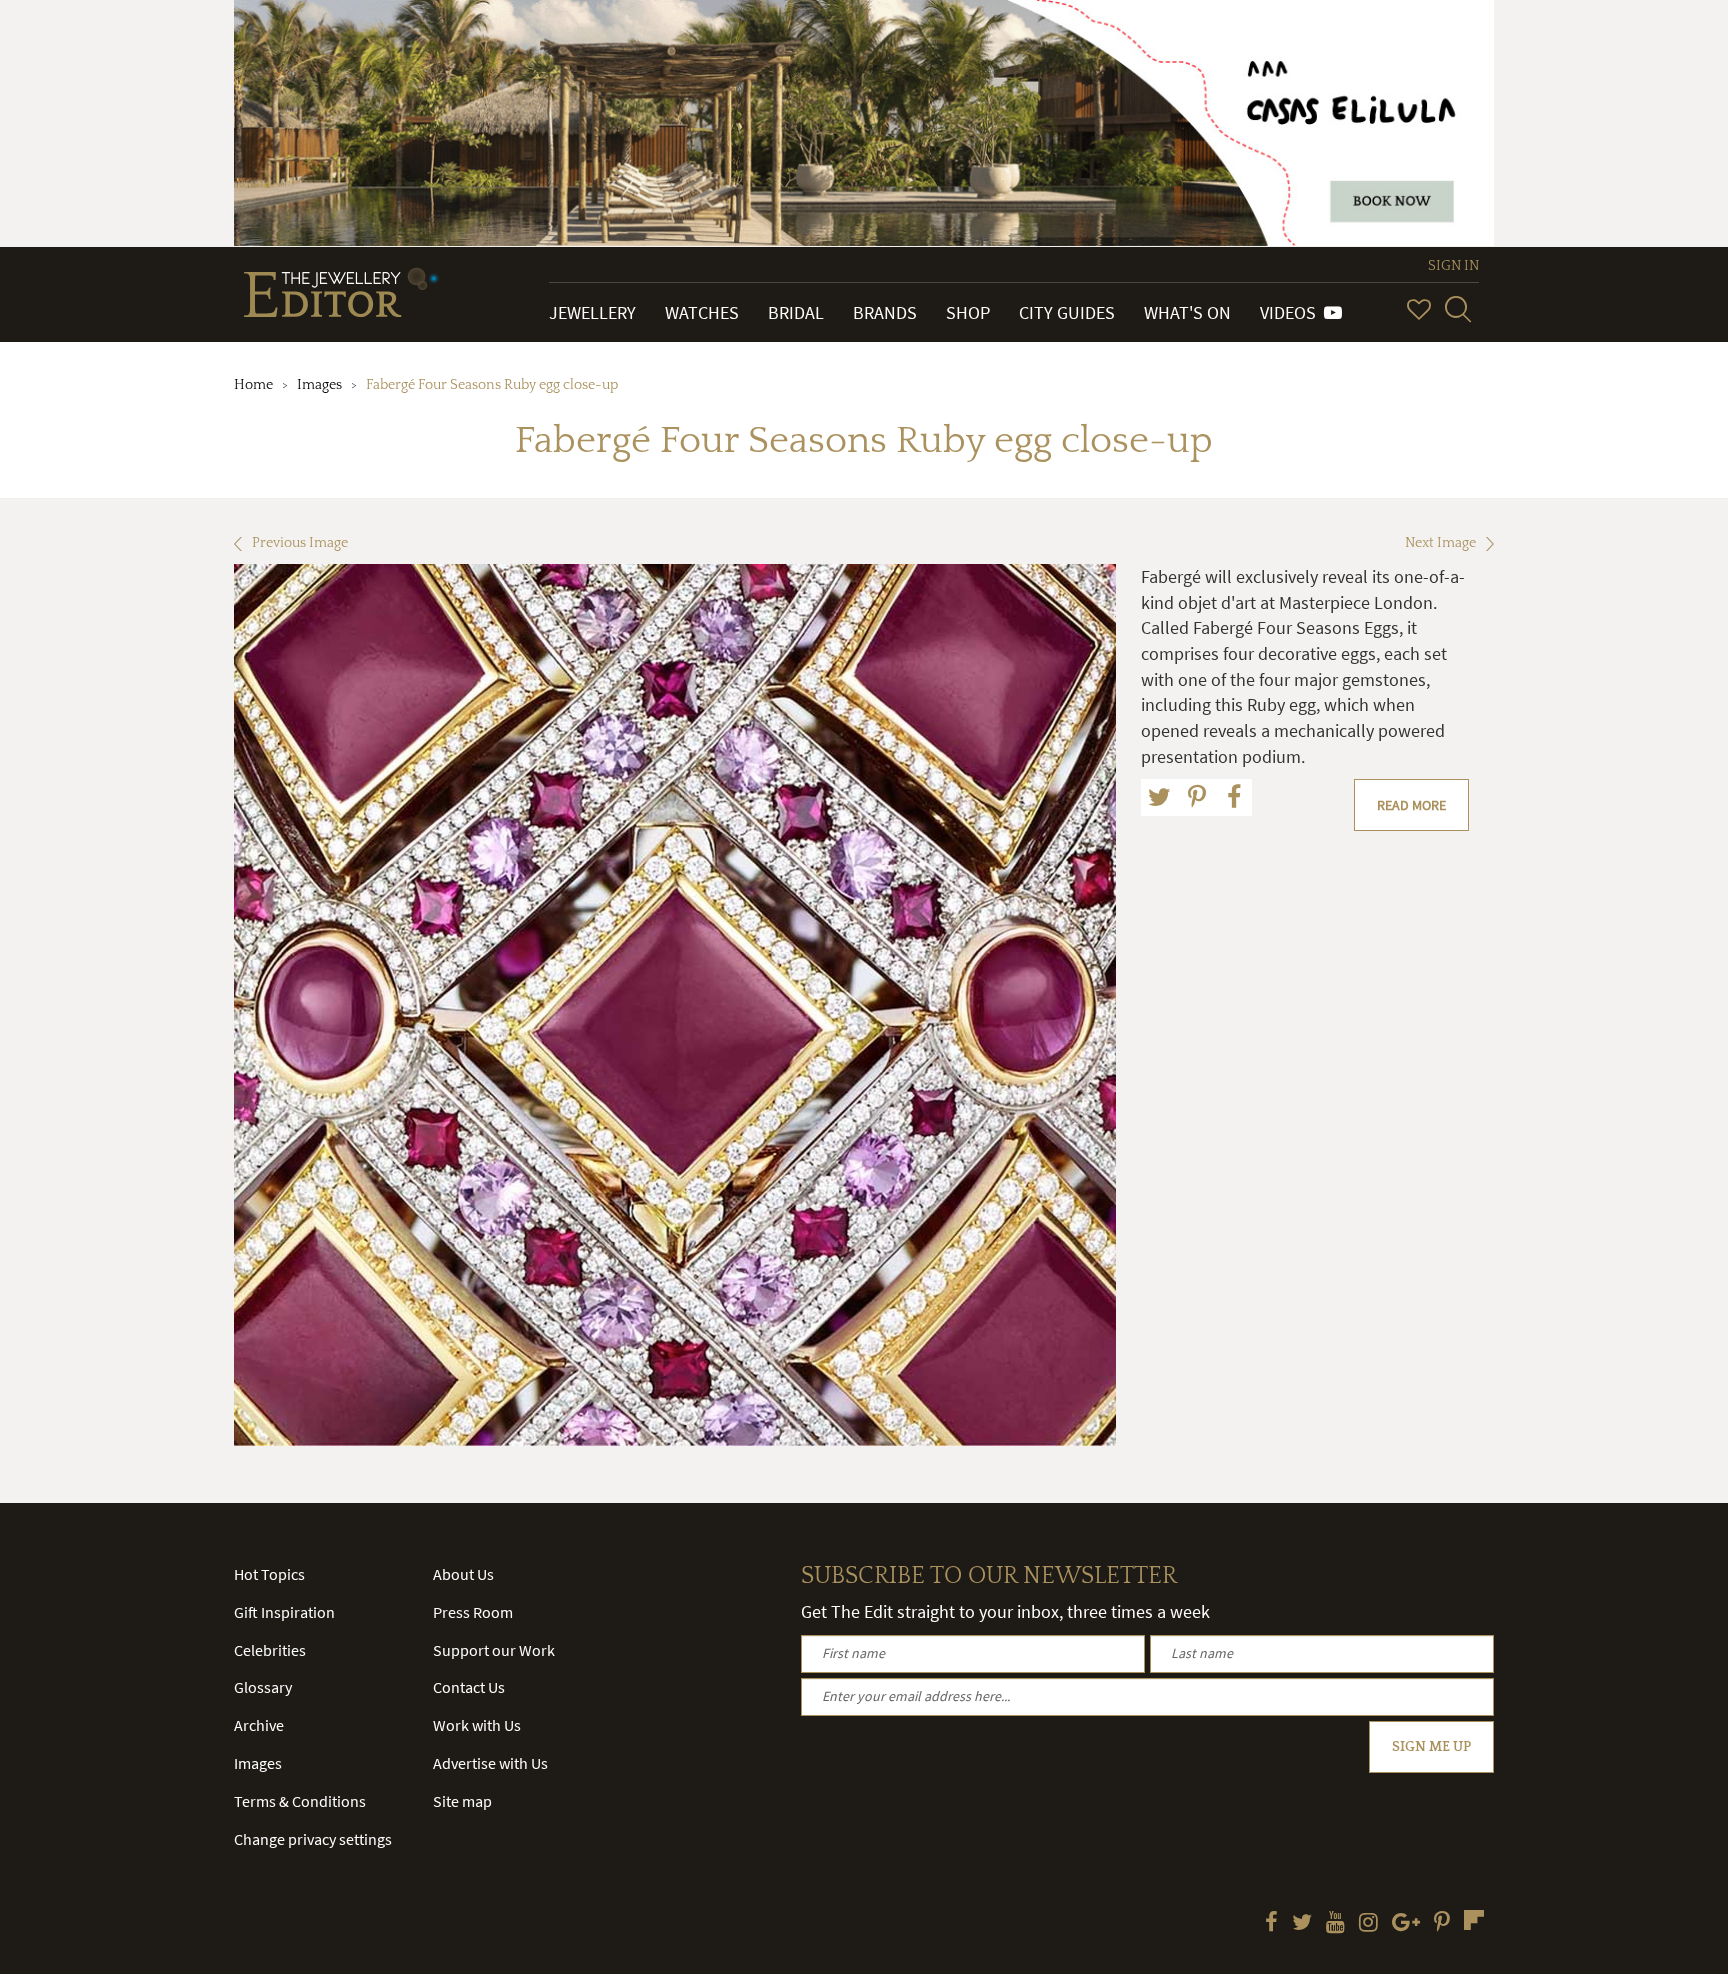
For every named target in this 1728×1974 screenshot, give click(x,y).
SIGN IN (1453, 266)
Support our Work (494, 1650)
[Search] (1458, 309)
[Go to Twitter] (1302, 1924)
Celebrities (270, 1650)
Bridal (796, 312)
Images (319, 385)
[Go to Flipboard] (1474, 1920)
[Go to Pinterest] (1442, 1924)
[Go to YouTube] (1335, 1924)
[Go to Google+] (1406, 1924)
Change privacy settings (313, 1839)
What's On (1187, 312)
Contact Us (469, 1687)
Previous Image (300, 543)
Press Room (473, 1612)
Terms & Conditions (300, 1801)
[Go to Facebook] (1271, 1924)
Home (253, 385)
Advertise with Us (490, 1763)
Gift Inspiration (284, 1612)
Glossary (263, 1687)
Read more (1411, 805)
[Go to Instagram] (1368, 1924)
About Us (463, 1574)
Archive (259, 1725)
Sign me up (1431, 1747)
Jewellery (592, 312)
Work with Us (477, 1725)
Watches (702, 312)
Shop (968, 312)
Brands (885, 312)
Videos (1292, 312)
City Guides (1067, 312)
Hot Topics (269, 1574)
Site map (462, 1801)
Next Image (1440, 543)
